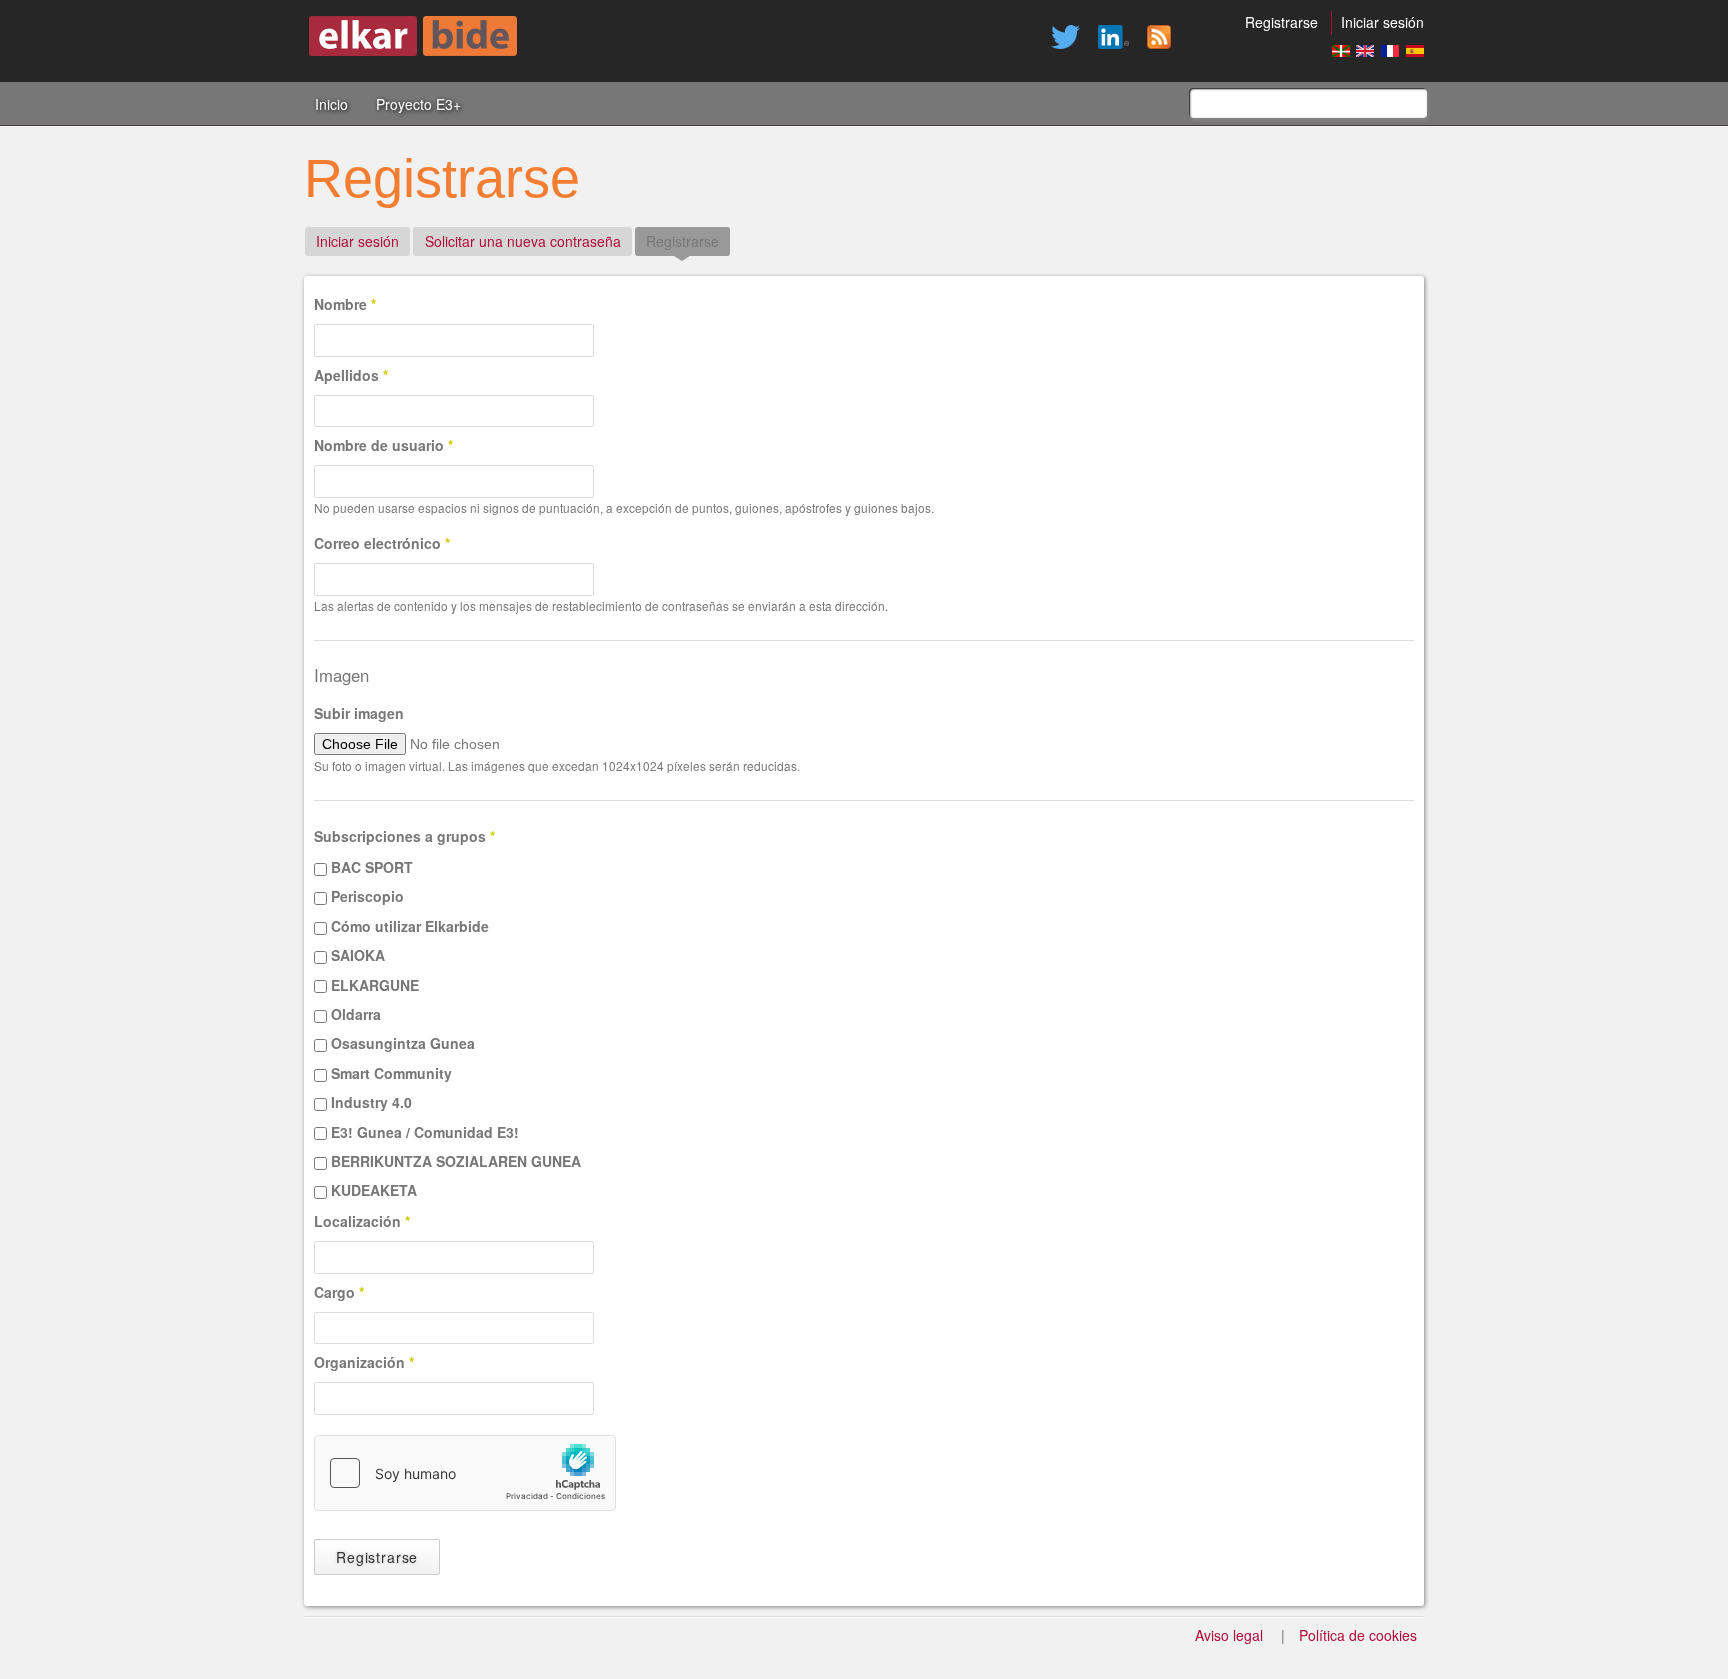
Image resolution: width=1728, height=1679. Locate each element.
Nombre (345, 304)
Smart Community (391, 1073)
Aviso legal (1229, 1635)
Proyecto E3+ (418, 104)
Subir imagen (359, 713)
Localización (362, 1221)
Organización (364, 1362)
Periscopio (367, 896)
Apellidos (351, 375)
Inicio (331, 104)
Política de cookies (1358, 1635)
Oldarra (356, 1014)
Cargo (339, 1292)
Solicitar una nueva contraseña (523, 241)
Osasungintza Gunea (403, 1043)
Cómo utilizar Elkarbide (410, 926)
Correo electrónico (382, 543)
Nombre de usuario (383, 445)
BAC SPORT (372, 867)
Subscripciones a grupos (404, 836)
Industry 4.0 (371, 1102)
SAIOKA (358, 955)
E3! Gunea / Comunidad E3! (425, 1132)
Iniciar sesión (1382, 22)
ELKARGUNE (375, 985)
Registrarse (1281, 22)
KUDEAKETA (374, 1190)
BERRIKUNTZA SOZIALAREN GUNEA (456, 1161)
